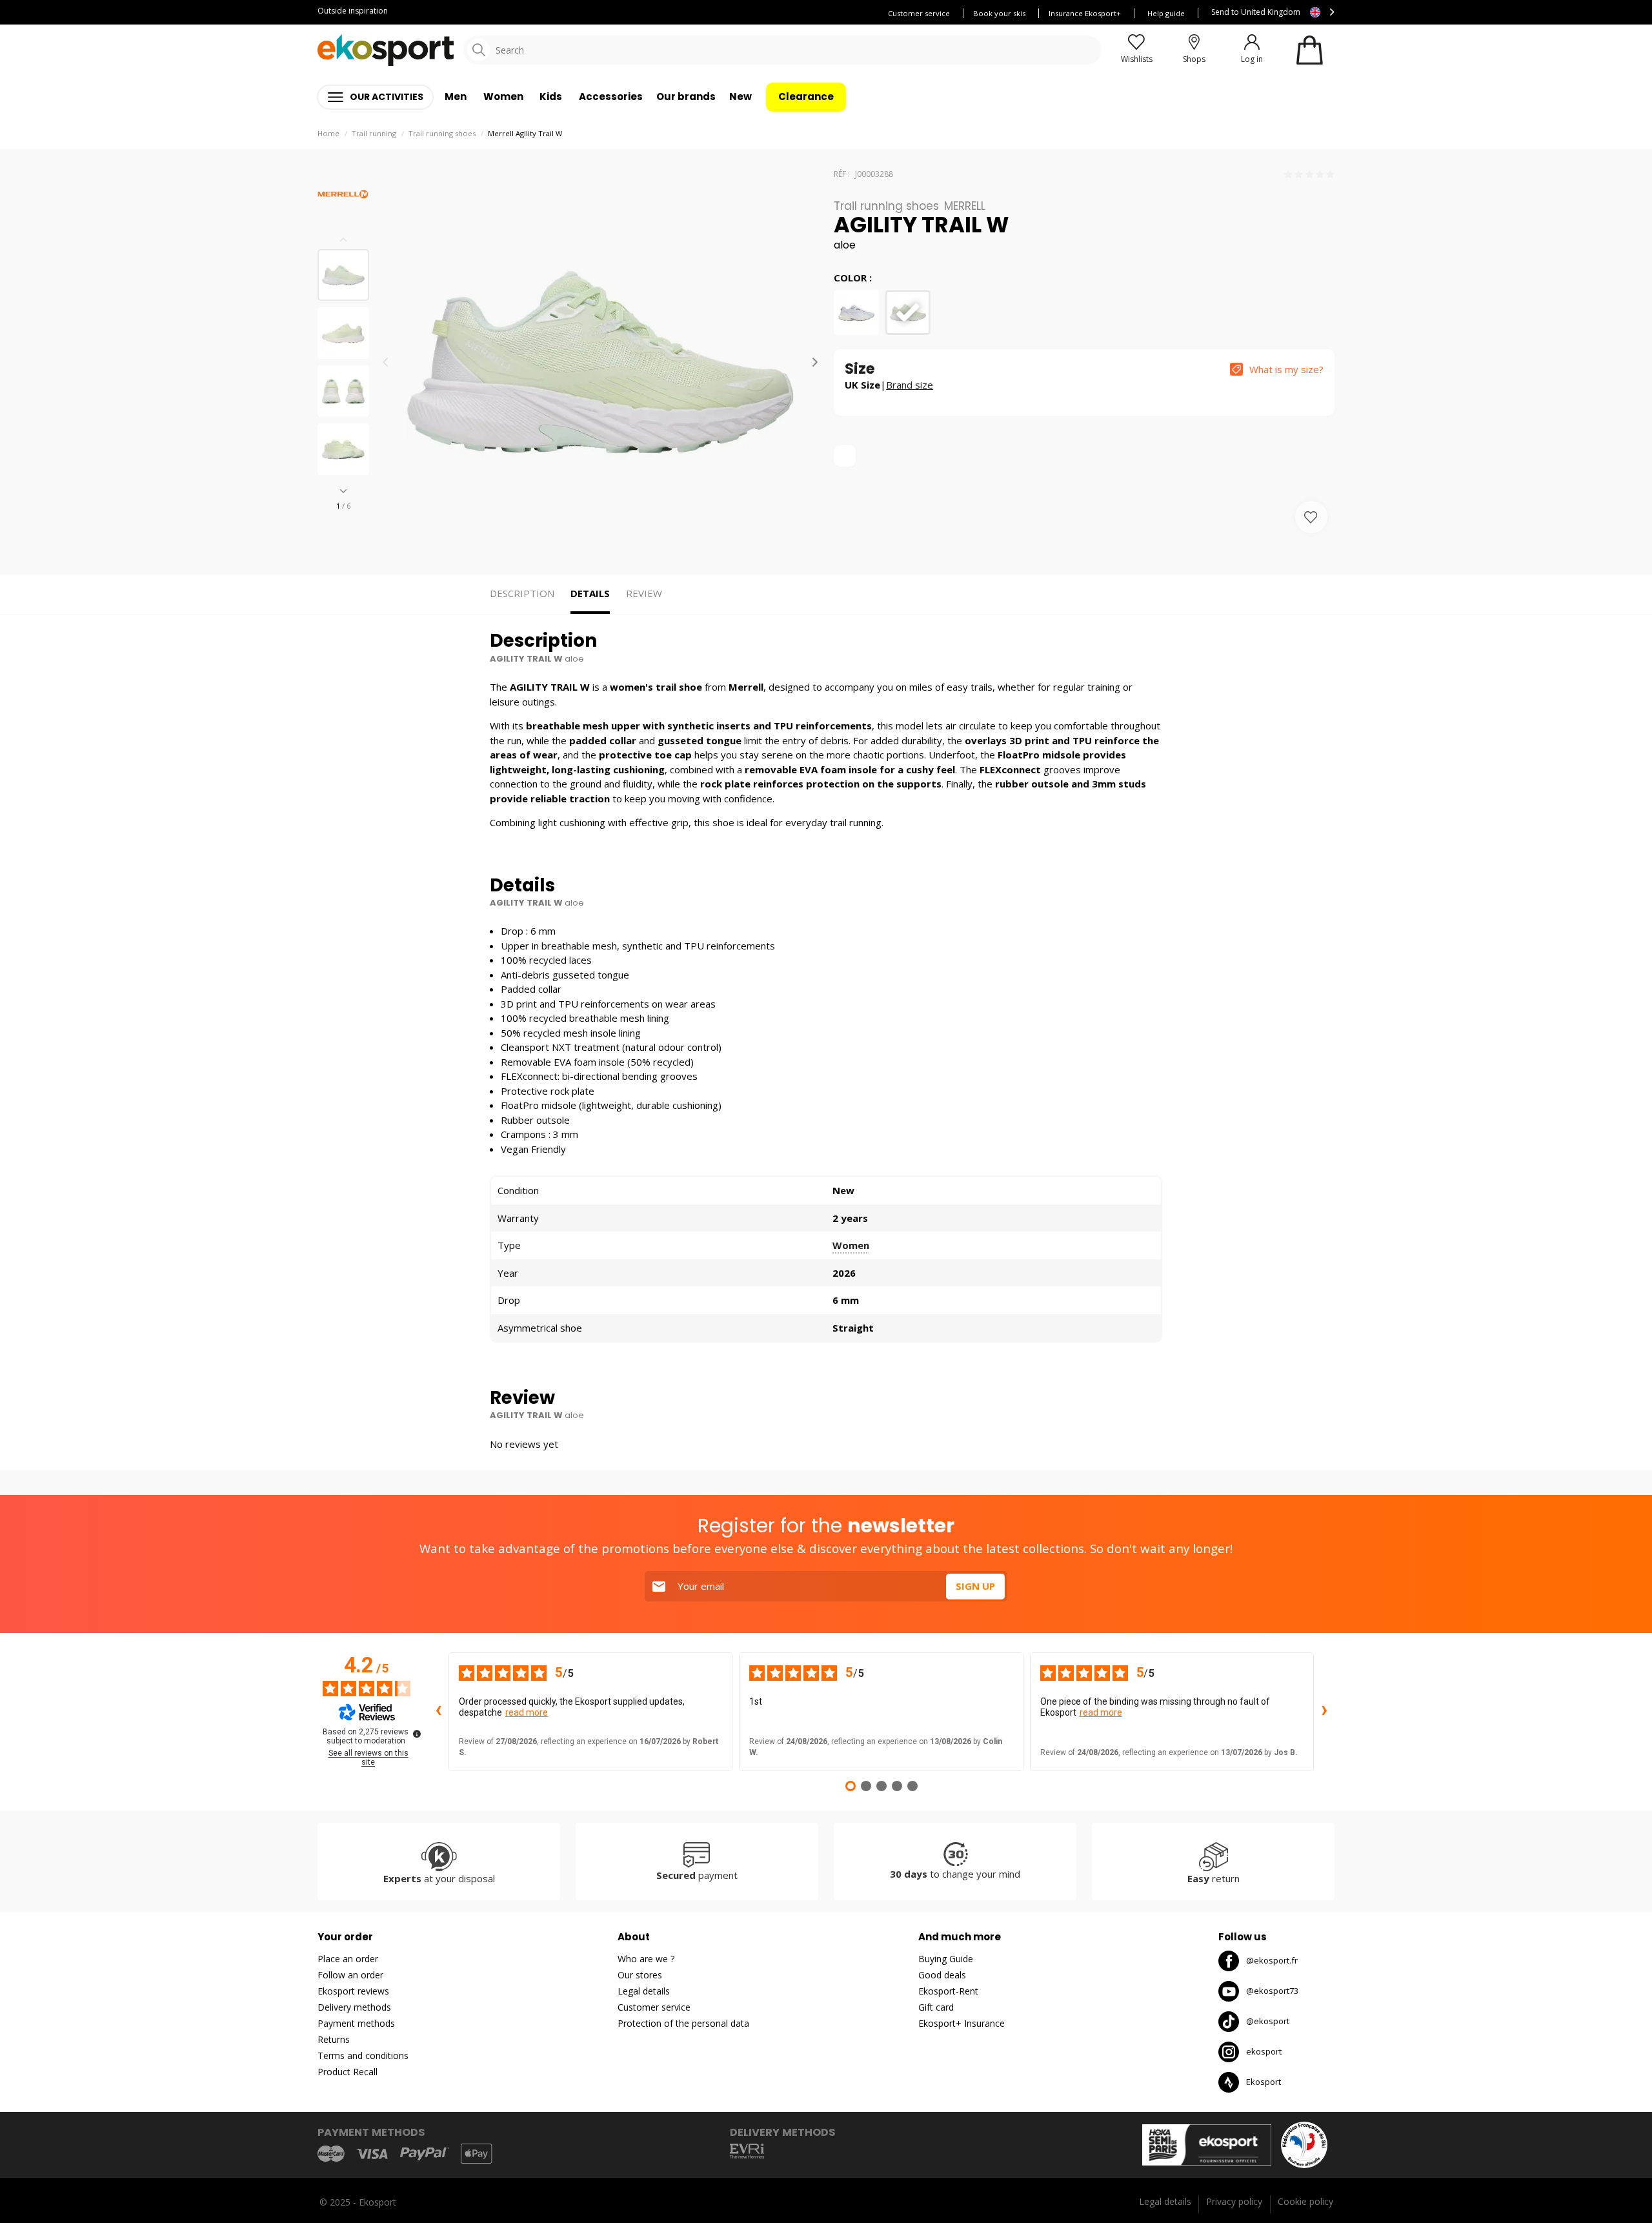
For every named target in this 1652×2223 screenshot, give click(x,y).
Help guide (1166, 13)
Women (851, 1245)
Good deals (942, 1975)
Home (328, 133)
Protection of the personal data (683, 2023)
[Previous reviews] (438, 1712)
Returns (334, 2039)
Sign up (975, 1586)
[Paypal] (425, 2154)
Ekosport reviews (353, 1991)
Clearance (806, 96)
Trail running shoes (442, 133)
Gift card (936, 2007)
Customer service (919, 13)
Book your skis (999, 13)
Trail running (374, 133)
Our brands (686, 96)
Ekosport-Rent (948, 1991)
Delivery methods (354, 2007)
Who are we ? (646, 1959)
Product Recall (348, 2072)
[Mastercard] (331, 2154)
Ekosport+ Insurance (962, 2023)
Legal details (644, 1991)
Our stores (640, 1975)
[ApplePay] (476, 2154)
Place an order (348, 1959)
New (740, 96)
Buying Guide (946, 1959)
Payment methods (356, 2023)
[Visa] (372, 2154)
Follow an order (350, 1975)
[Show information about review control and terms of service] (417, 1734)
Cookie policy (1305, 2201)
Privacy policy (1234, 2201)
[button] (343, 491)
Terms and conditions (363, 2056)
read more (527, 1712)
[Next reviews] (1324, 1712)
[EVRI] (747, 2151)
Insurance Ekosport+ (1085, 13)
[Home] (386, 50)
